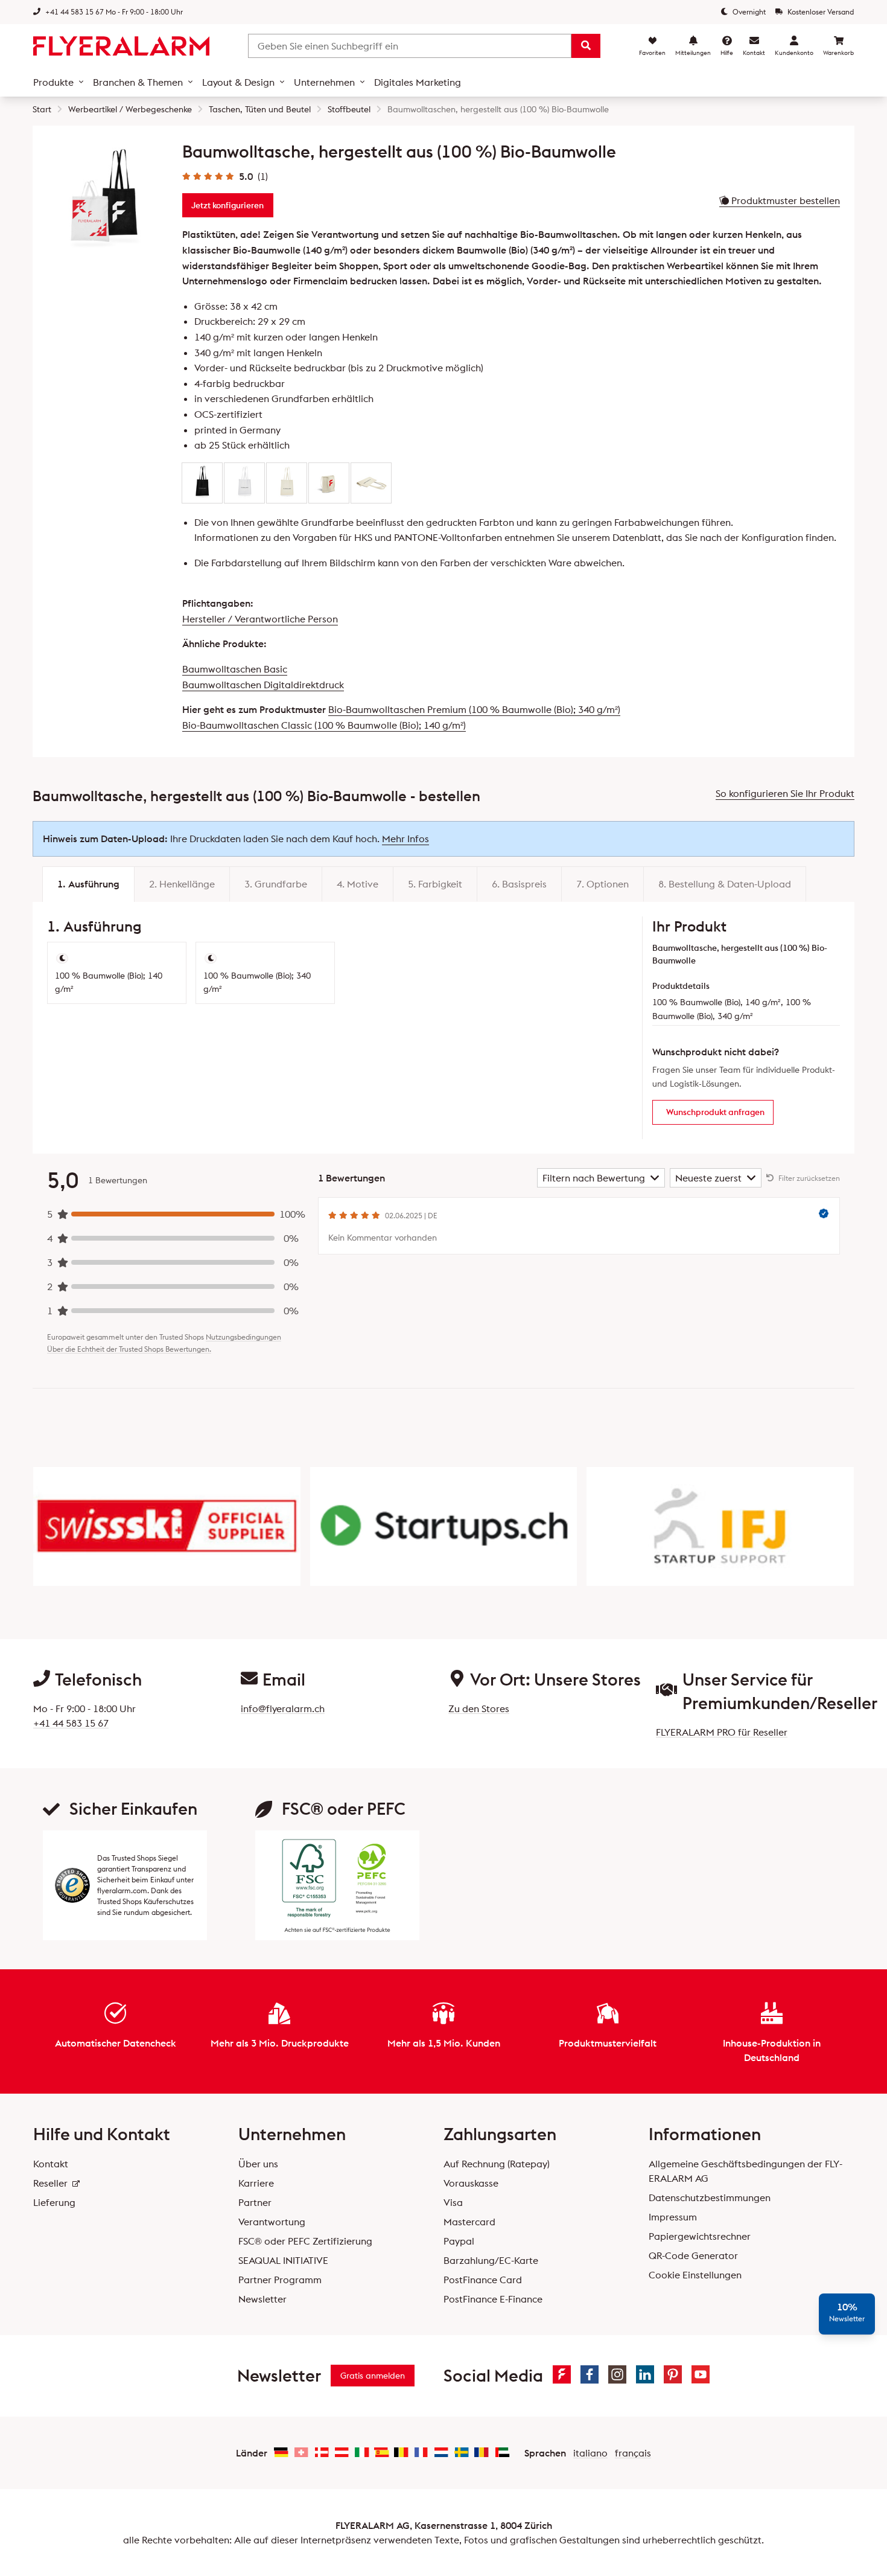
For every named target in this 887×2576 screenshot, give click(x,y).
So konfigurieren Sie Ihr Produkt (785, 793)
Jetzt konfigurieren (227, 205)
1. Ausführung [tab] (88, 884)
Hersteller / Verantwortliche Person (260, 619)
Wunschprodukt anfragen (715, 1112)
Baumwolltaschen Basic (235, 669)
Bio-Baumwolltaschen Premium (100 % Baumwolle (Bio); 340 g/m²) (474, 709)
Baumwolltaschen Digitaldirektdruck (263, 685)
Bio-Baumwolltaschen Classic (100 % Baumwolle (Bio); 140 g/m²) (324, 725)
